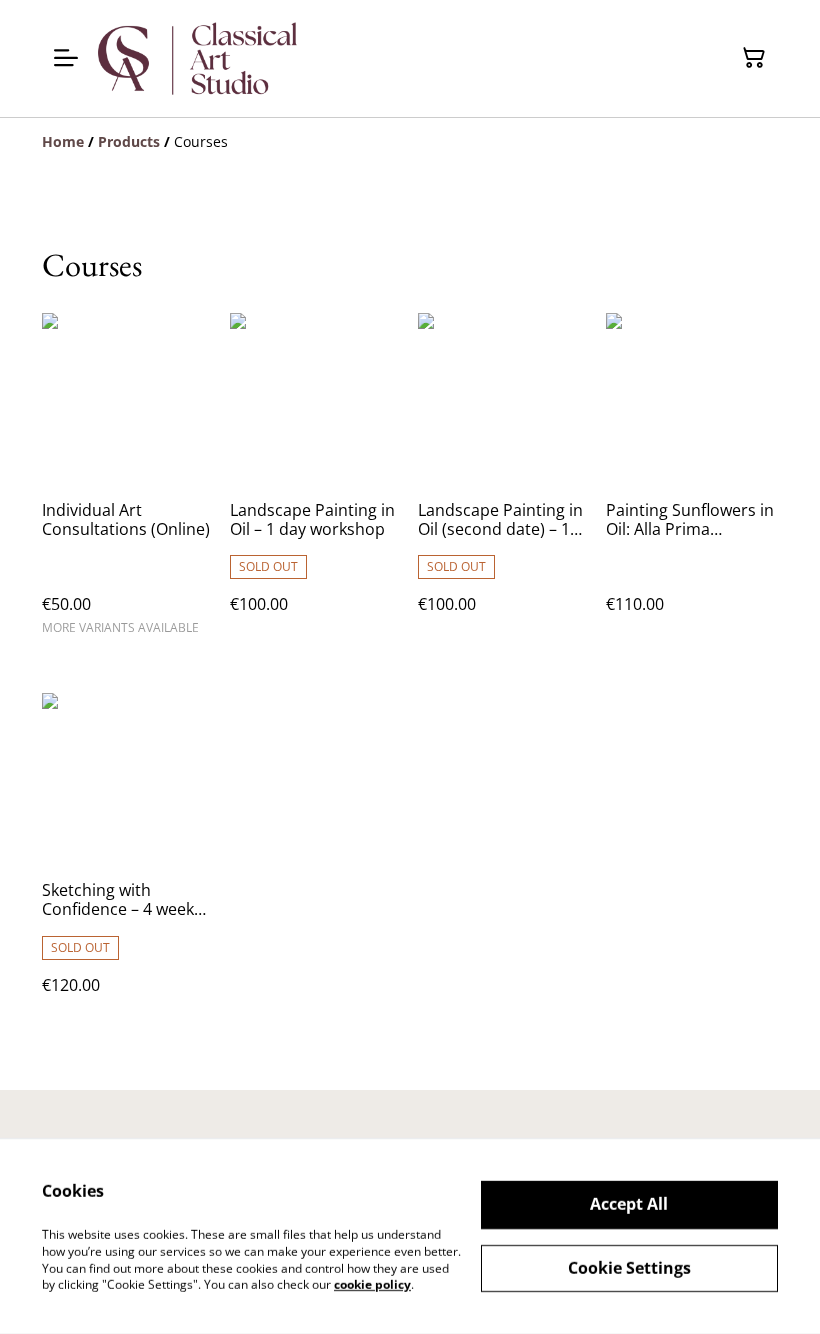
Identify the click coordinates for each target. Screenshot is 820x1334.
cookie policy (372, 1284)
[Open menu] (66, 58)
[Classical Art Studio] (198, 58)
